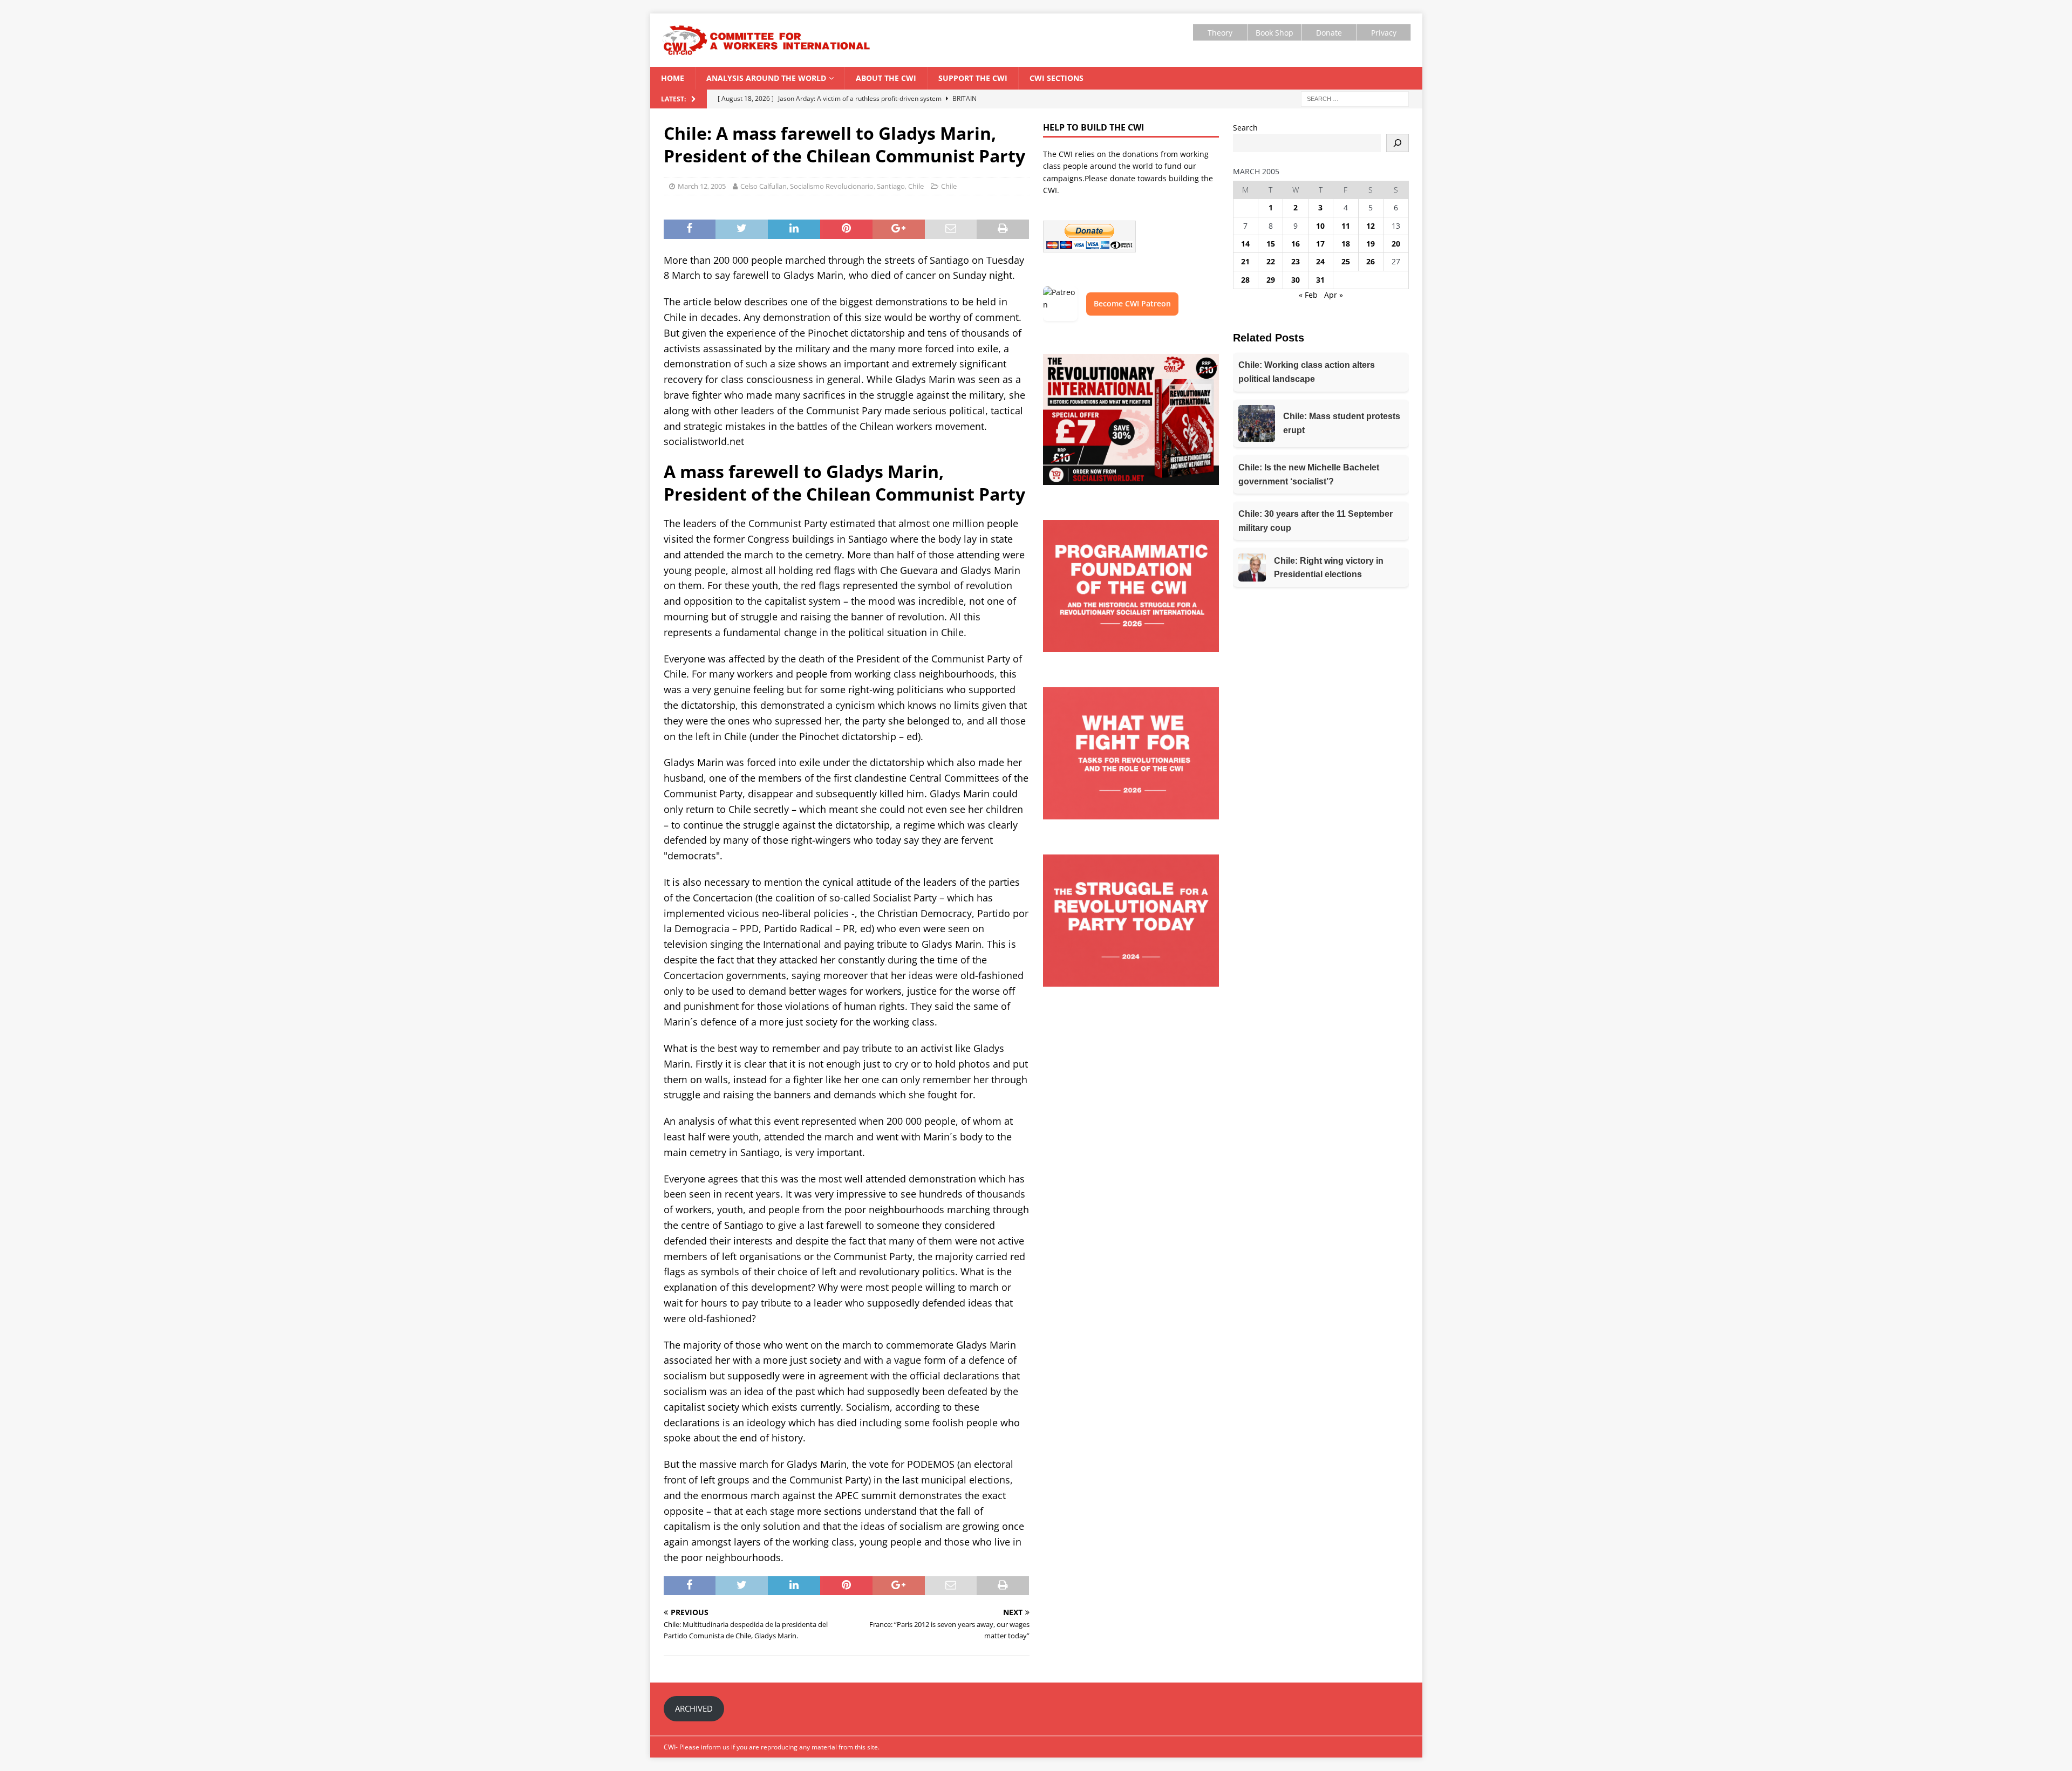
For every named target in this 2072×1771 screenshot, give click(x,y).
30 (1296, 280)
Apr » (1334, 295)
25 (1346, 261)
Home (673, 78)
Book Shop (1274, 33)
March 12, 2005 (702, 186)
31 (1320, 280)
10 (1320, 226)
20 (1396, 244)
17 (1320, 244)
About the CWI (886, 78)
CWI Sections (1057, 78)
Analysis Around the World (766, 78)
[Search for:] (1355, 98)
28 (1245, 280)
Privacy (1384, 33)
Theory (1220, 33)
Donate (1329, 33)
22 (1271, 261)
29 (1271, 280)
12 (1371, 226)
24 (1320, 261)
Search (1245, 128)
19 (1371, 244)
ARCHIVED (694, 1708)
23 (1296, 261)
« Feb (1308, 295)
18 (1346, 244)
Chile (949, 186)
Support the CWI (973, 78)
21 (1245, 261)
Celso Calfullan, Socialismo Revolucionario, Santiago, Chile (832, 186)
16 (1296, 244)
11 (1346, 226)
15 (1271, 244)
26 (1371, 261)
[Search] (1398, 143)
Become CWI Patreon (1132, 303)
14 (1245, 244)
